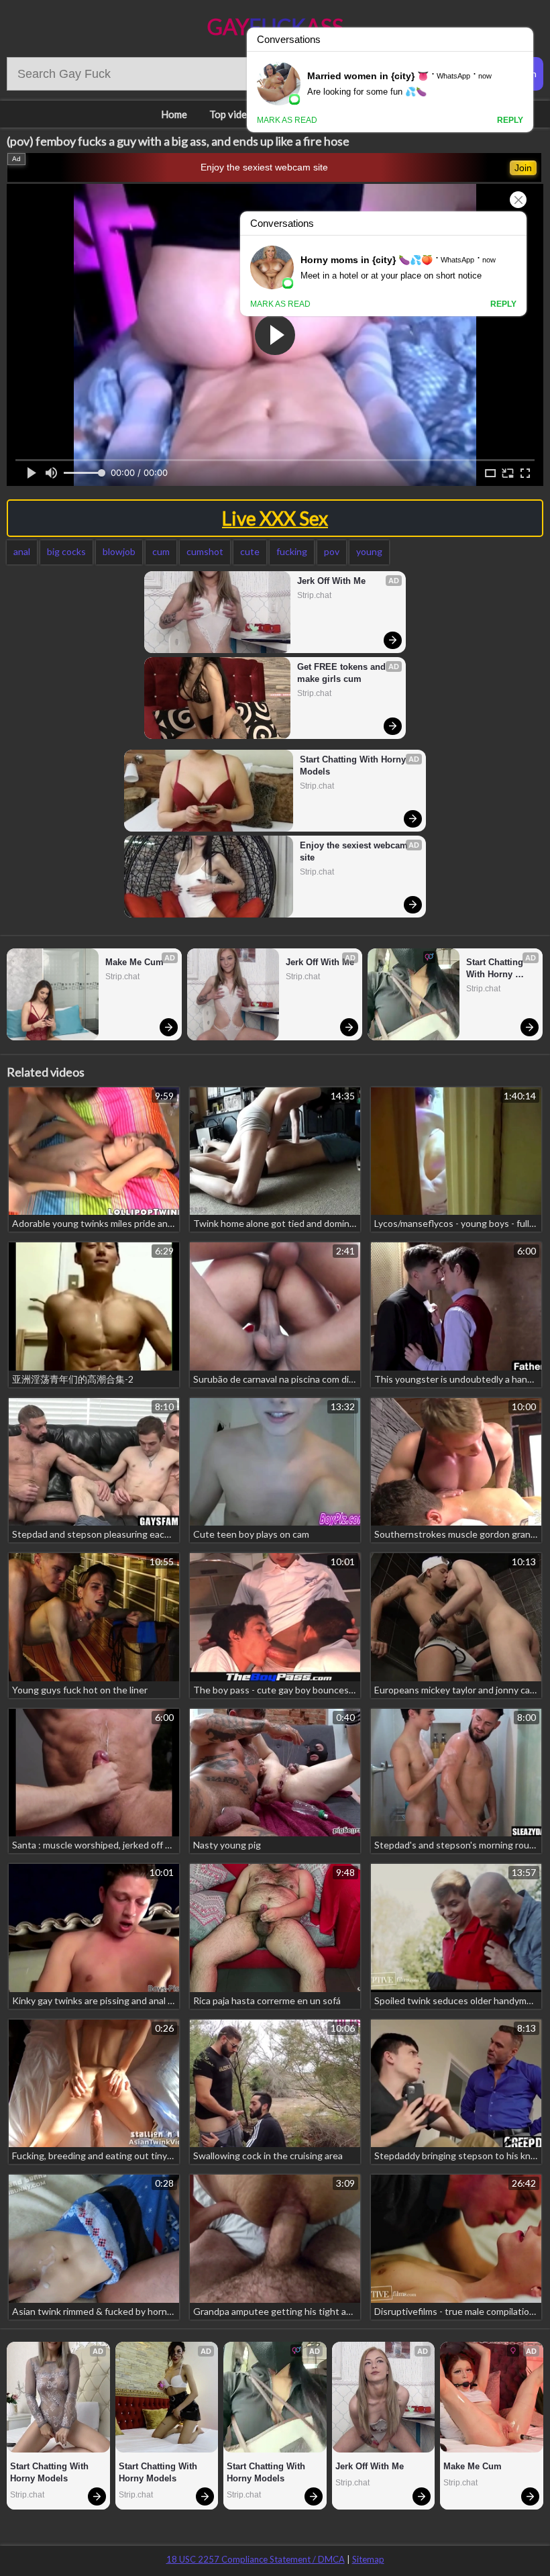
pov (332, 551)
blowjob (119, 551)
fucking (292, 551)
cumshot (205, 551)
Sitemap (368, 2559)
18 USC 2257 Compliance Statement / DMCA (256, 2559)
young (369, 551)
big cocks (66, 551)
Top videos (233, 114)
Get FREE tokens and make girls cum (343, 673)
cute (250, 551)
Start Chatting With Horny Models (354, 765)
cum (161, 551)
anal (22, 551)
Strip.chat (314, 595)
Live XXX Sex (275, 518)
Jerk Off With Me (331, 581)
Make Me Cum (134, 962)
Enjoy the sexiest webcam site (264, 167)
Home (174, 114)
